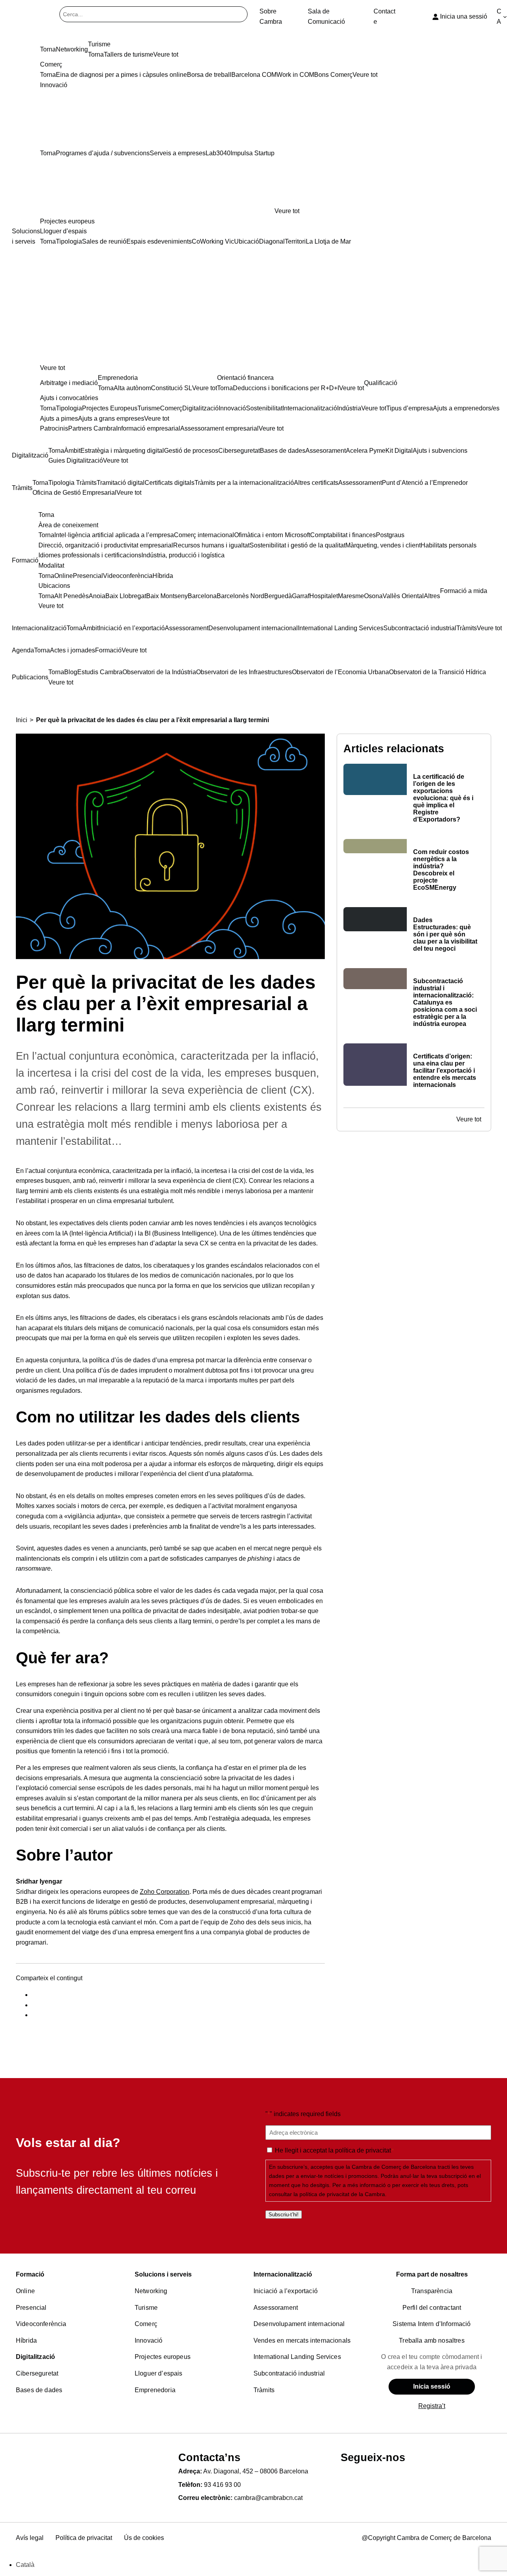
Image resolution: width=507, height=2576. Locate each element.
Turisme (146, 2308)
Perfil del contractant (432, 2308)
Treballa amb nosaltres (432, 2341)
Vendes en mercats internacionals (302, 2341)
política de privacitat (363, 2150)
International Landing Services (297, 2357)
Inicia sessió (432, 2386)
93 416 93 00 (222, 2485)
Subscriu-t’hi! (284, 2215)
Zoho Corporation (165, 1892)
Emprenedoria (155, 2390)
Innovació (149, 2341)
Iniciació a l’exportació (286, 2291)
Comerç (146, 2324)
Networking (151, 2291)
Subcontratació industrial (289, 2373)
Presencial (31, 2308)
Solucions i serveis (163, 2274)
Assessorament (276, 2308)
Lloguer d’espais (159, 2373)
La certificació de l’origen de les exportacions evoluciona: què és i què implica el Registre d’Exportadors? (443, 798)
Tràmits (264, 2390)
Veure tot (287, 211)
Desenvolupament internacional (299, 2324)
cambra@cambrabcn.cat (268, 2498)
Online (25, 2291)
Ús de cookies (144, 2538)
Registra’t (432, 2406)
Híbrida (26, 2341)
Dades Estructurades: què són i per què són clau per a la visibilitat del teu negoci (445, 934)
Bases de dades (39, 2390)
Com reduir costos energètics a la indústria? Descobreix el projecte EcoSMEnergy (441, 870)
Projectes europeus (163, 2357)
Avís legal (30, 2538)
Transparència (432, 2291)
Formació (30, 2274)
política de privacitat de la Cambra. (343, 2194)
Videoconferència (41, 2324)
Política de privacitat (84, 2538)
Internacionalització (283, 2274)
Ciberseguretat (37, 2373)
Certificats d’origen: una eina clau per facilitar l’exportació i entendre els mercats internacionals (445, 1071)
